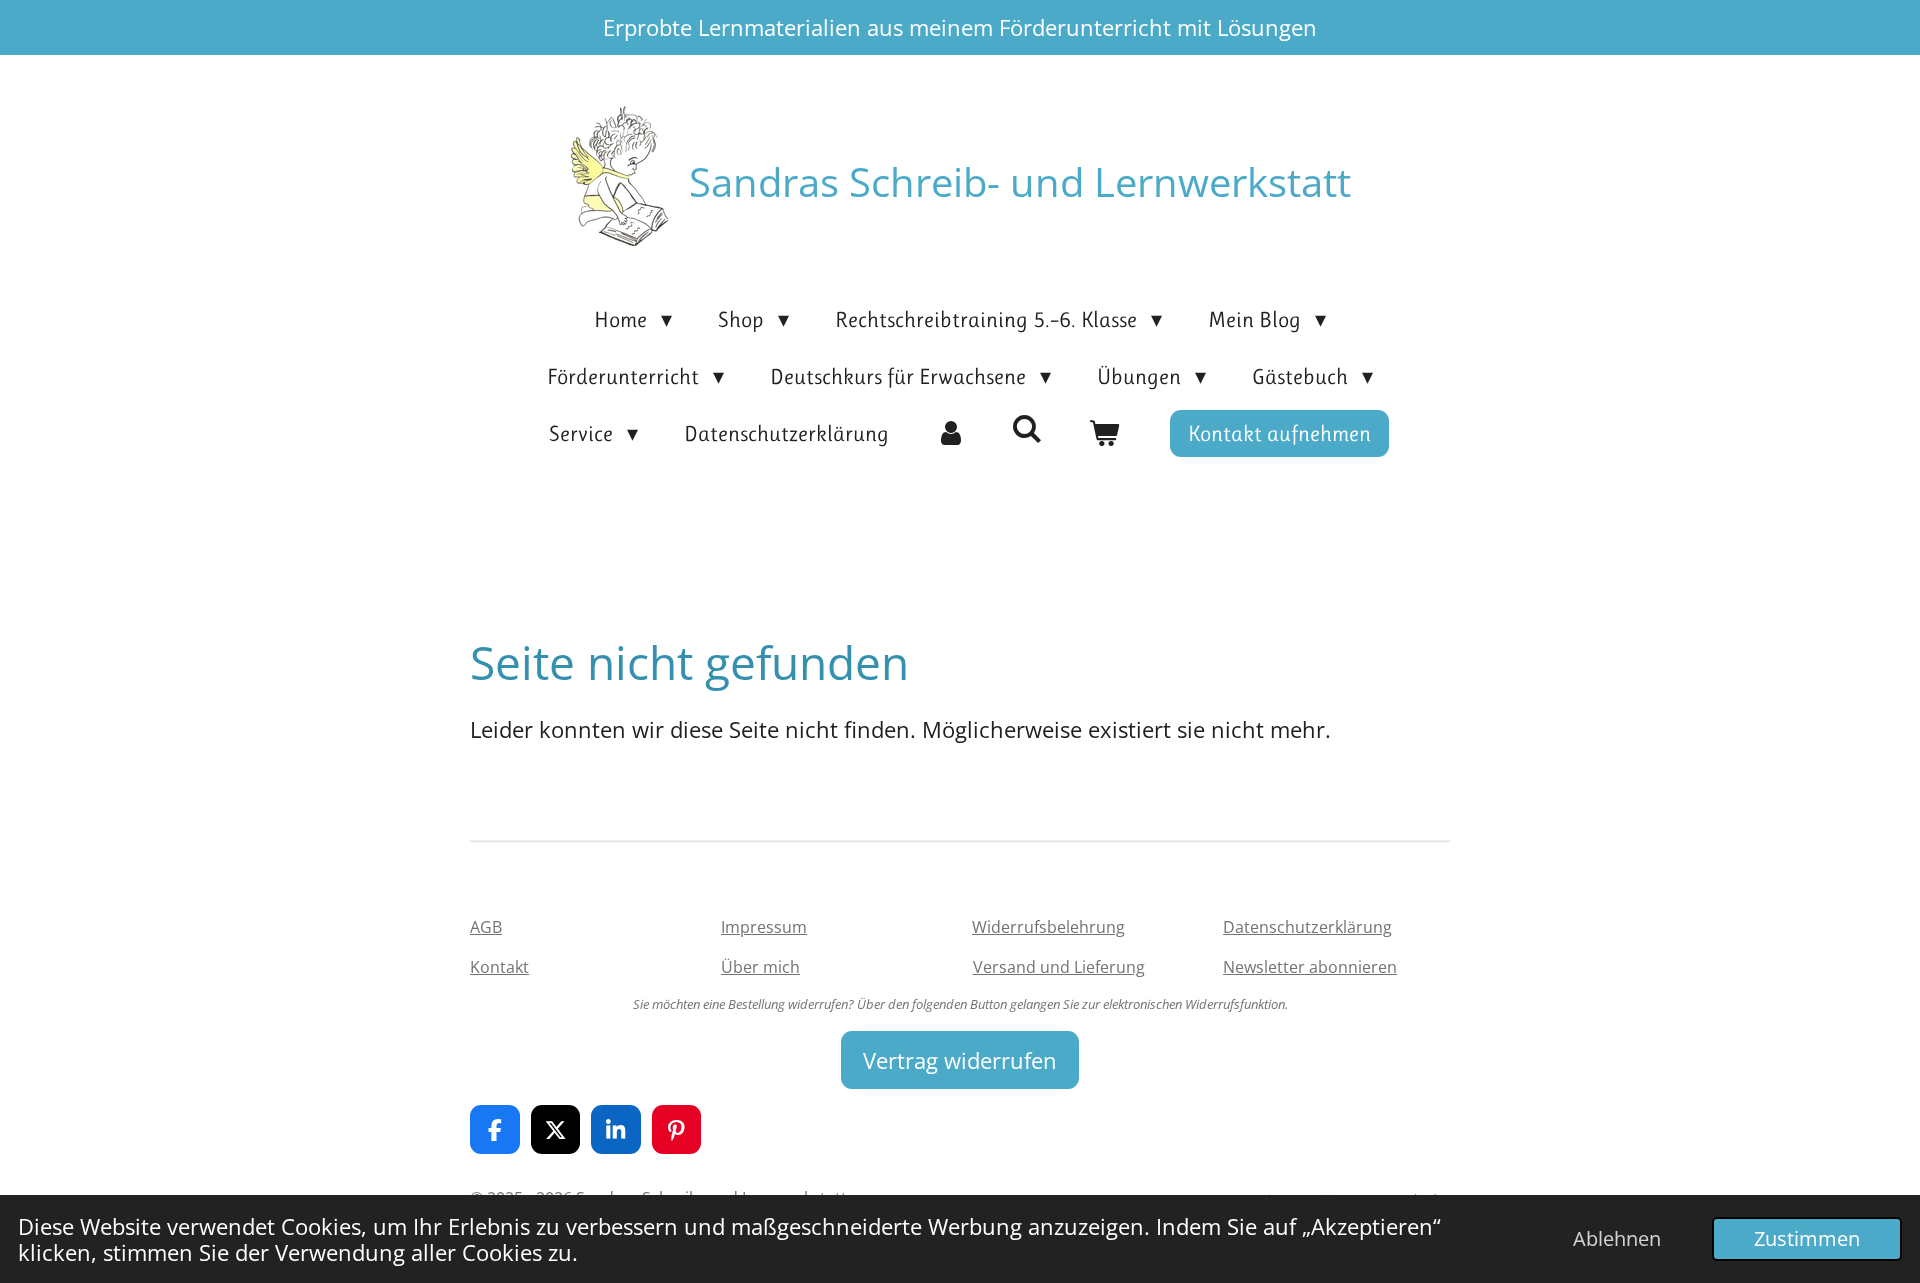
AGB (486, 927)
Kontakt (499, 967)
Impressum (764, 927)
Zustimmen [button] (1807, 1238)
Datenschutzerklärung (1307, 927)
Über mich (760, 967)
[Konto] (950, 433)
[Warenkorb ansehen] (1104, 433)
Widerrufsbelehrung (1048, 927)
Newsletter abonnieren (1310, 967)
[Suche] (1027, 429)
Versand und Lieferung (1059, 967)
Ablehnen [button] (1617, 1238)
